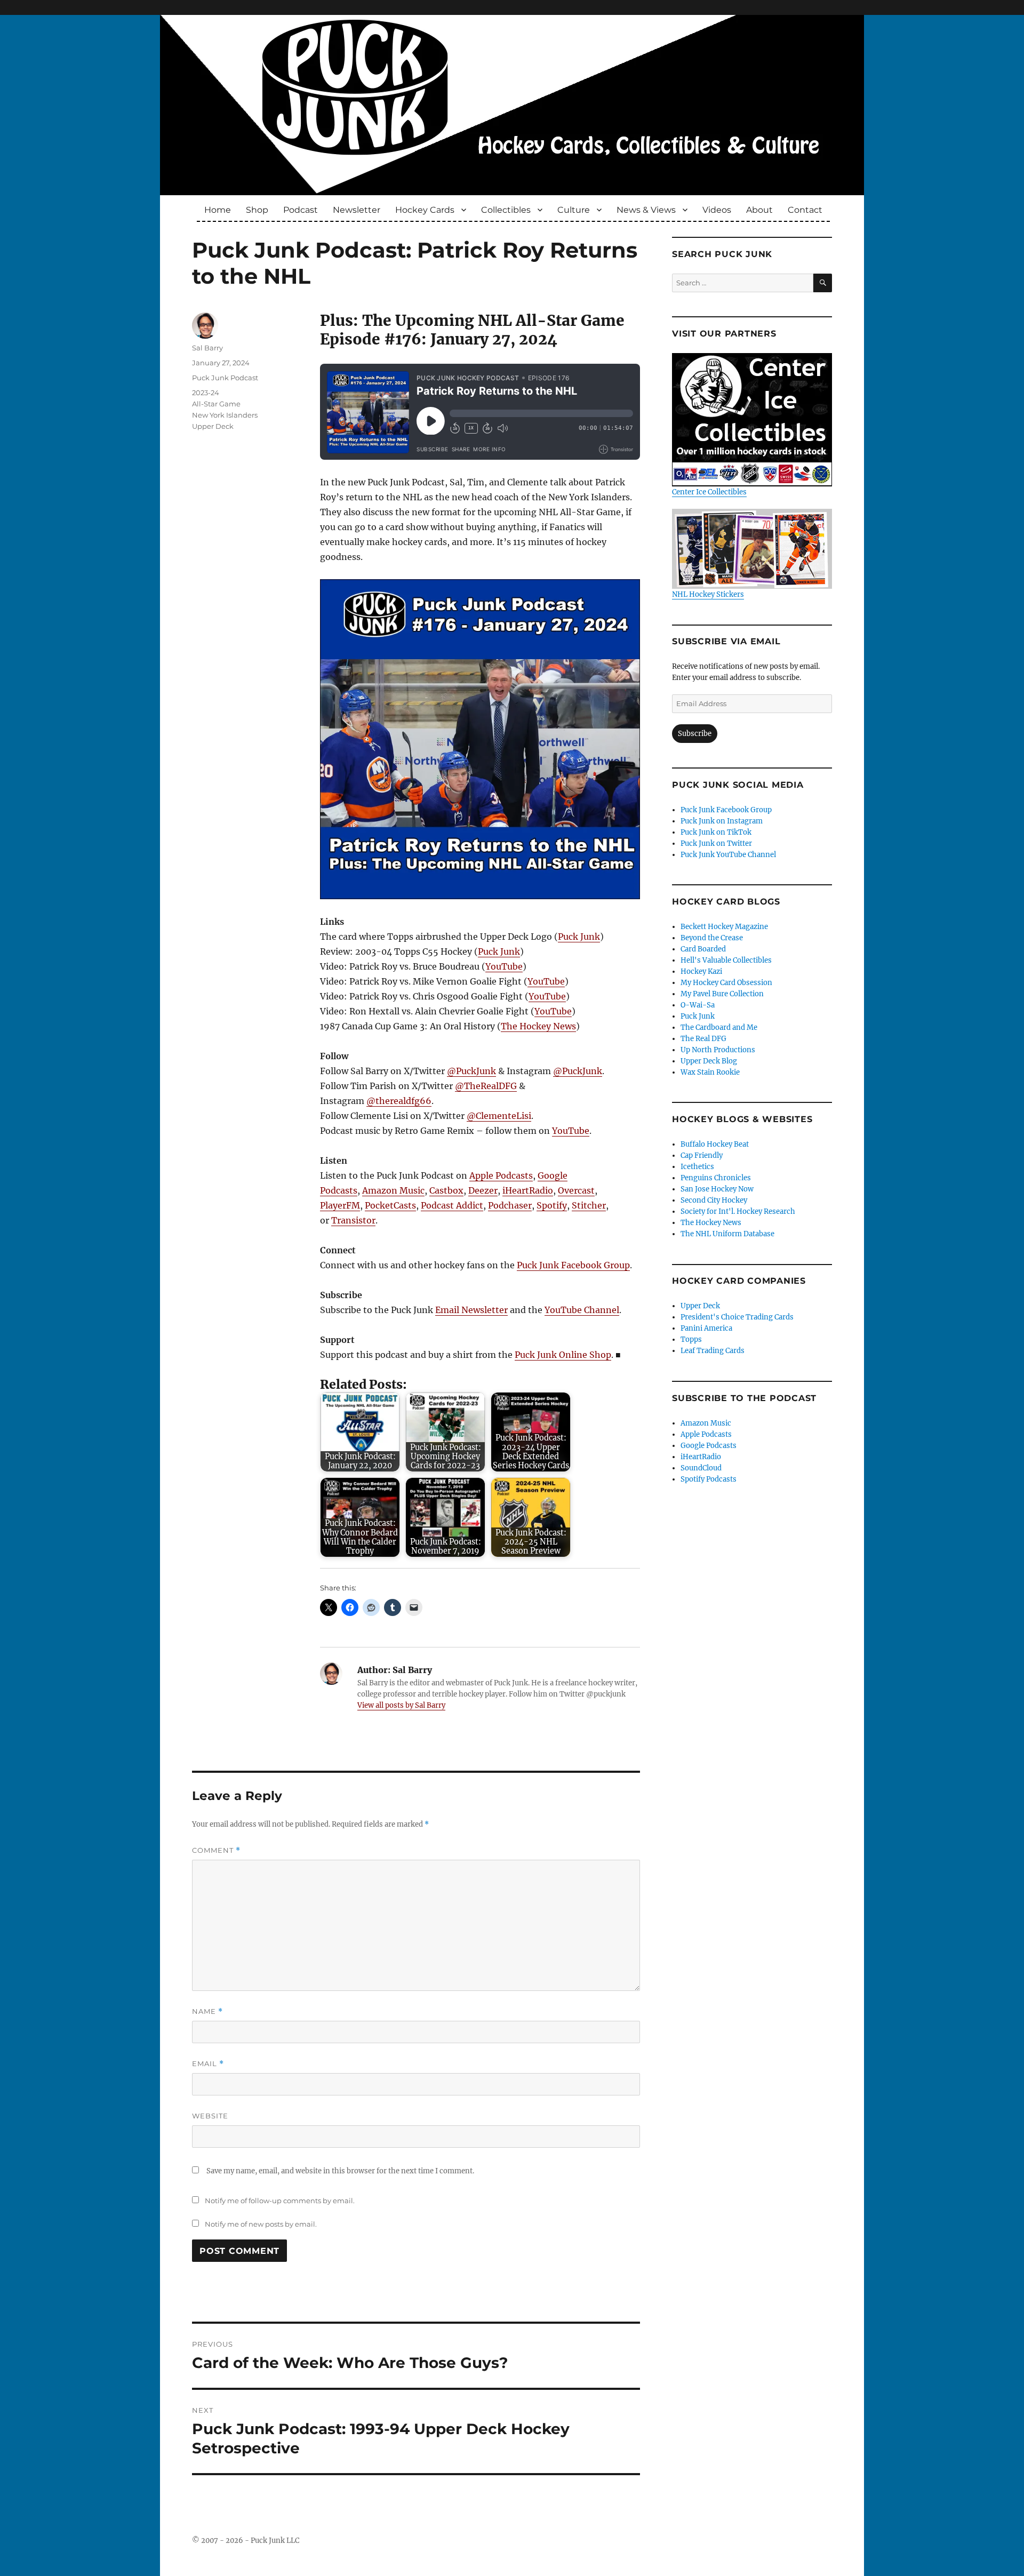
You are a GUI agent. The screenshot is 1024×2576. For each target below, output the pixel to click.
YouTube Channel (582, 1310)
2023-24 (206, 393)
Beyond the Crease (712, 938)
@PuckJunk (471, 1071)
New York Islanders (225, 415)
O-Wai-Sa (698, 1005)
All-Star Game (216, 404)
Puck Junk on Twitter (716, 843)
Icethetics (697, 1167)
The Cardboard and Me (719, 1027)
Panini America (706, 1328)
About (759, 210)
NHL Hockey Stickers (708, 594)
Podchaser (510, 1205)
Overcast (576, 1190)
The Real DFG (703, 1039)
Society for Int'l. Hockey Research (738, 1211)
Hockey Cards (425, 210)
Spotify (552, 1205)
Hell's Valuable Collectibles (726, 960)
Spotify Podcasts (709, 1479)
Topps (691, 1339)
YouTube (504, 966)
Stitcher (589, 1205)
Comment (216, 1850)
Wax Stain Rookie (710, 1072)
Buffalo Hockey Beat (715, 1144)
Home (218, 210)
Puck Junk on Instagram (722, 821)
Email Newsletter (471, 1310)
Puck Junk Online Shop (563, 1355)
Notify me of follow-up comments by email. (280, 2201)
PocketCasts (390, 1205)
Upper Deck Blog (709, 1061)
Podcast (301, 210)
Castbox (446, 1190)
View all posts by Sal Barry (401, 1705)
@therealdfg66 (399, 1101)
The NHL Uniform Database (727, 1234)
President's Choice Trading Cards (737, 1317)
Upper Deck (213, 426)
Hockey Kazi (701, 971)
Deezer (483, 1190)
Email (208, 2064)
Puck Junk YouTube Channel (728, 855)
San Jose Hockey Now (717, 1189)
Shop (257, 210)
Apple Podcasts (501, 1175)
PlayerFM (340, 1205)
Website (210, 2116)
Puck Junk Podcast (225, 378)
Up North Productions (718, 1050)
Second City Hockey (714, 1200)
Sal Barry (207, 348)
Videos (717, 210)
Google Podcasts (709, 1446)
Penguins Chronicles (716, 1178)
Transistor (353, 1220)
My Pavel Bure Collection (722, 994)
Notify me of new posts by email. (261, 2224)
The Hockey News (538, 1026)
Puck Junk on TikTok (716, 832)
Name (207, 2011)
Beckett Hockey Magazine (724, 927)
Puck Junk (579, 937)
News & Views (646, 210)
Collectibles (506, 210)
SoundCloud (701, 1468)
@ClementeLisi (499, 1116)
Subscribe (695, 734)
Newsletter (357, 210)
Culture (574, 210)
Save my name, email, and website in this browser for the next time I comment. (340, 2171)
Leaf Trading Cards (713, 1351)
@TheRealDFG (486, 1086)
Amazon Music (393, 1190)
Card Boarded (703, 949)
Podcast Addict (452, 1205)
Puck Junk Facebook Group (573, 1265)
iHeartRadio (528, 1190)
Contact (805, 210)
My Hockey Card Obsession (726, 983)
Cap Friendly (702, 1155)
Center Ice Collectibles (709, 492)
